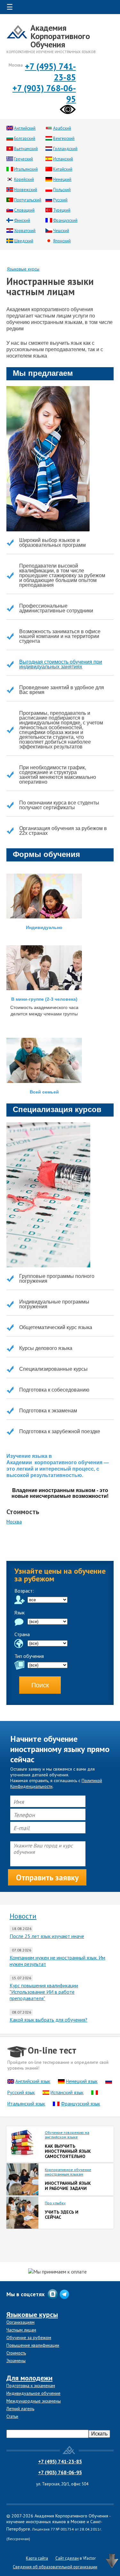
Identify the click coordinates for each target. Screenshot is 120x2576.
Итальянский (26, 169)
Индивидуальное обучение (33, 2393)
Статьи (12, 2416)
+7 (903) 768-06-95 (60, 2472)
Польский (62, 190)
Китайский (63, 169)
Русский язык (21, 2092)
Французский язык (80, 2104)
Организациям (20, 2322)
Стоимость (16, 2353)
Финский (22, 220)
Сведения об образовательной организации (55, 2567)
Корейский (24, 179)
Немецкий (62, 179)
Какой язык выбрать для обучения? (48, 2020)
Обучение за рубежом (29, 2338)
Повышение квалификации (33, 2345)
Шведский (24, 241)
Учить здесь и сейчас (62, 2215)
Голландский (65, 149)
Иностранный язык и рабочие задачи (68, 2186)
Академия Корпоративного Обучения (60, 36)
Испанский (63, 159)
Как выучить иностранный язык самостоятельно (68, 2151)
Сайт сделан (67, 2558)
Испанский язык (67, 2092)
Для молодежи (29, 2378)
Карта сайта (37, 2558)
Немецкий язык (82, 2081)
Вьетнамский (26, 149)
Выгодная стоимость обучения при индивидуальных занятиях (61, 664)
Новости (23, 1916)
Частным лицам (21, 2330)
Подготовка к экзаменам (31, 2386)
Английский (25, 128)
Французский (65, 220)
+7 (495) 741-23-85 (60, 2461)
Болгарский (25, 138)
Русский (60, 200)
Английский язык (33, 2081)
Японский (62, 241)
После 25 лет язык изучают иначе (47, 1936)
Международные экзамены (34, 2401)
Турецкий (62, 210)
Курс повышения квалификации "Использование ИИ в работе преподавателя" (44, 1992)
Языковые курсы (23, 269)
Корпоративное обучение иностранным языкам (68, 2172)
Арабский (62, 128)
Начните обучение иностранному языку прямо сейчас (60, 1749)
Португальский (28, 200)
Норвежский (26, 190)
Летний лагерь (20, 2409)
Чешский (61, 231)
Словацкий (24, 210)
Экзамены (16, 2361)
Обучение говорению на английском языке (67, 2135)
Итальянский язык (26, 2104)
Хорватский (25, 231)
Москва (14, 1522)
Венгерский (64, 138)
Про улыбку (55, 2203)
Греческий (24, 159)
